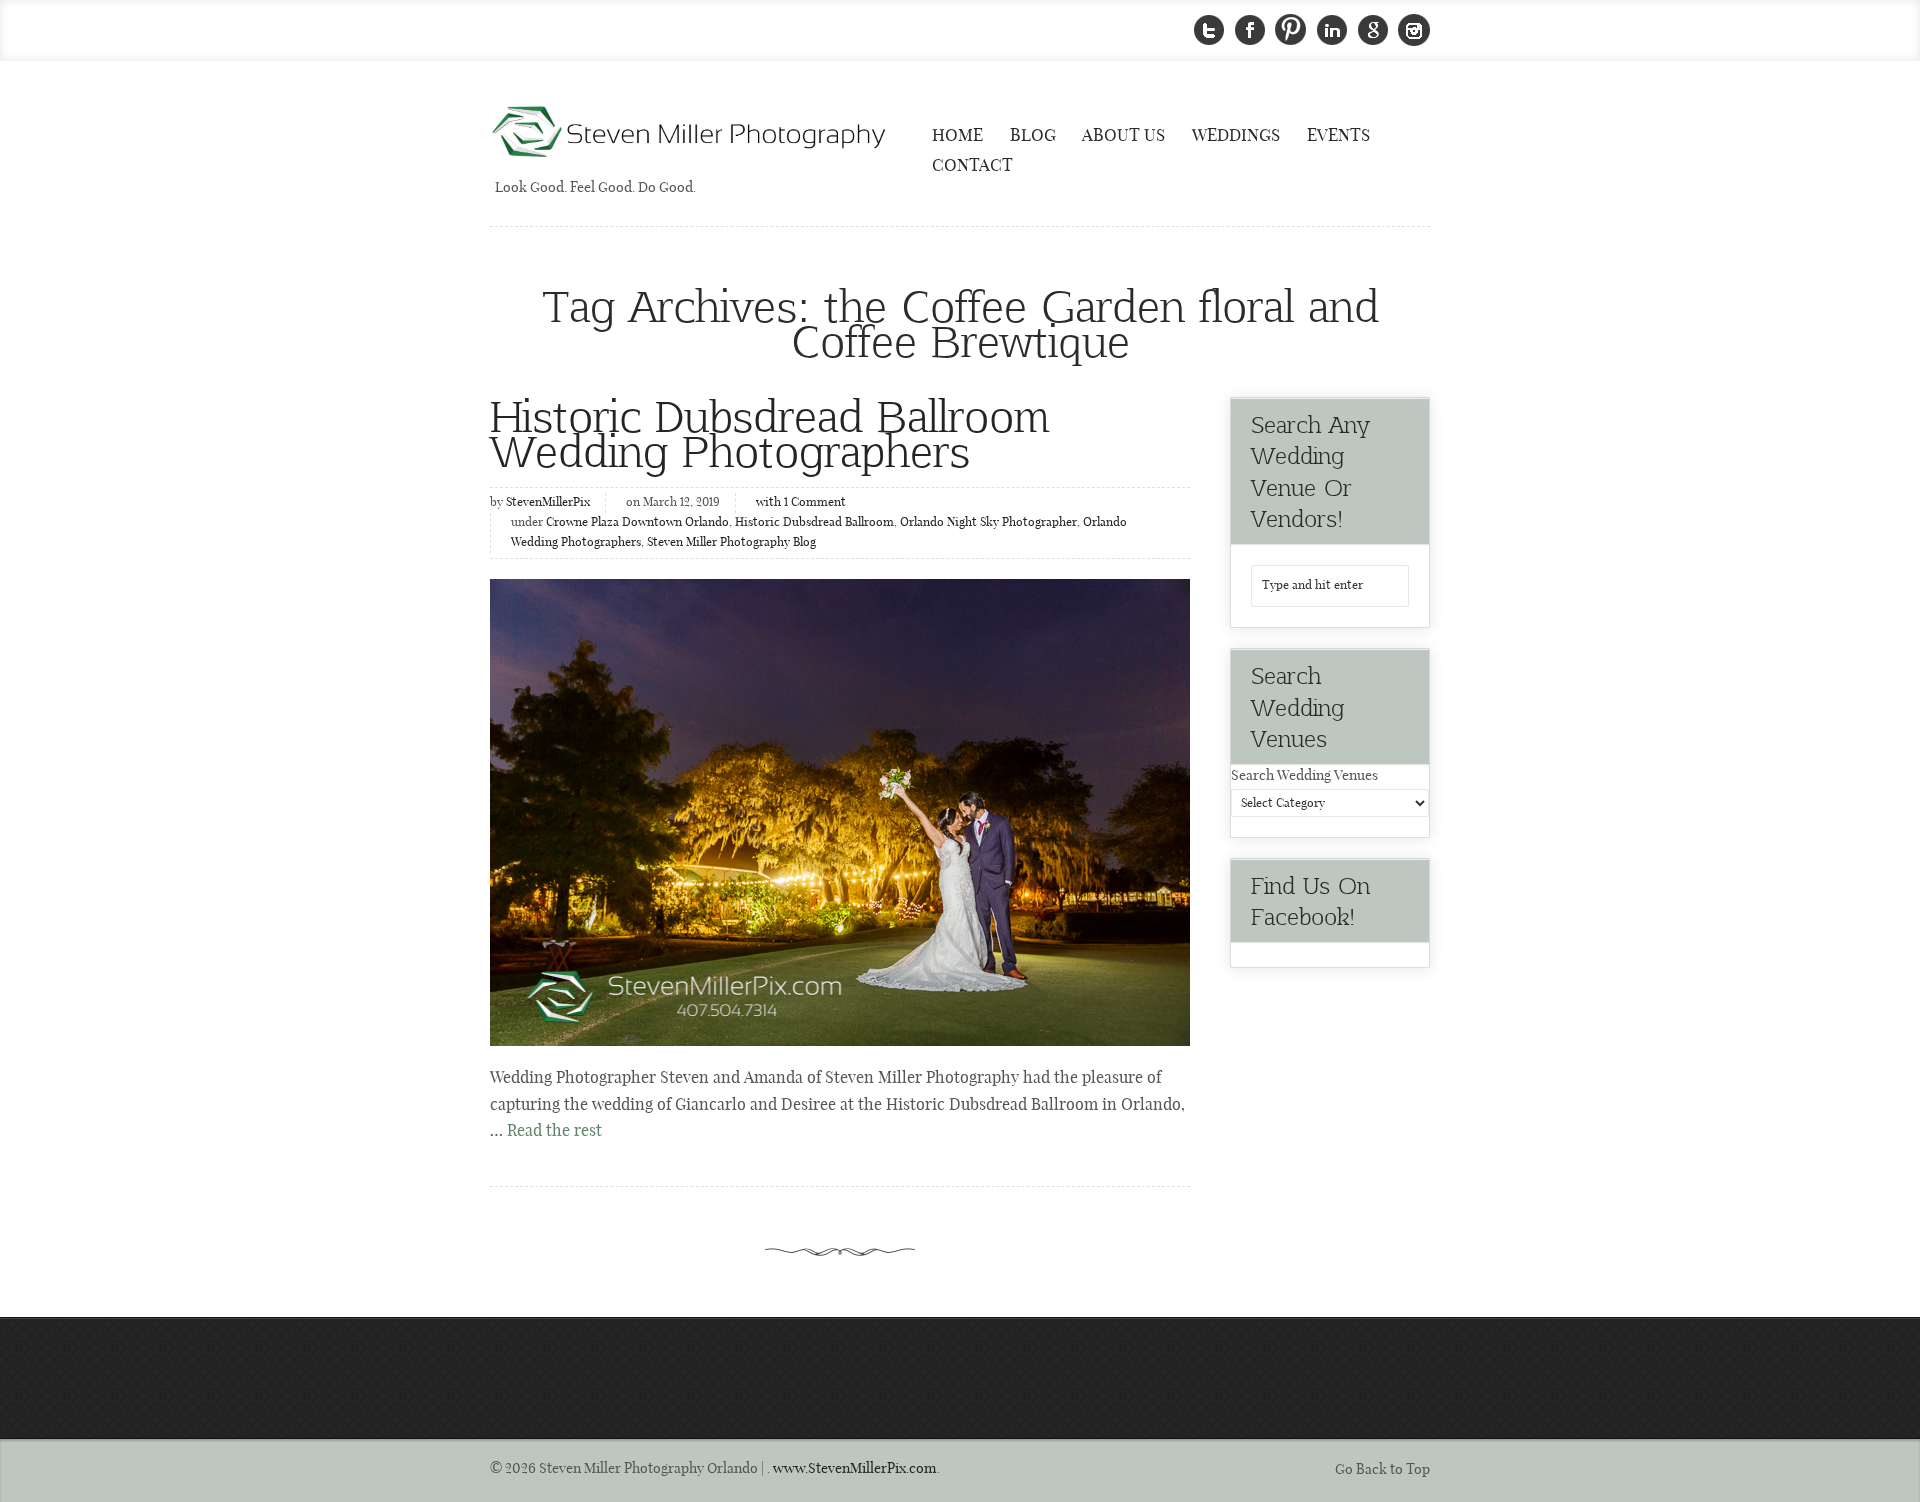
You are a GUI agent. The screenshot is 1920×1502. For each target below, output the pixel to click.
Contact (972, 166)
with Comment (801, 503)
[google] (1373, 30)
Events (1338, 136)
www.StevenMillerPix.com (855, 1469)
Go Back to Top (1382, 1470)
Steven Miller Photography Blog (731, 543)
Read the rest (554, 1131)
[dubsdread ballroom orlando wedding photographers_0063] (840, 812)
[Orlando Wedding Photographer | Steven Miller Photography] (690, 133)
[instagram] (1414, 30)
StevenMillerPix (548, 503)
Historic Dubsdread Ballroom (814, 523)
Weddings (1236, 136)
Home (957, 136)
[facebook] (1250, 30)
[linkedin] (1332, 30)
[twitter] (1209, 30)
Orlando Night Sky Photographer (988, 523)
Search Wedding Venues (1304, 776)
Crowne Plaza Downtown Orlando (637, 523)
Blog (1033, 136)
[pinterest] (1291, 30)
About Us (1123, 136)
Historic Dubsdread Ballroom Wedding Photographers (769, 432)
